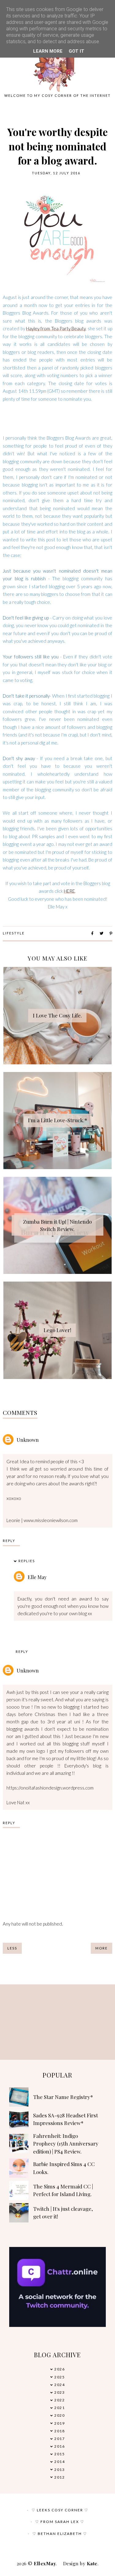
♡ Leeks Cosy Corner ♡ (60, 2510)
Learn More (48, 51)
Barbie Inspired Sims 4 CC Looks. (64, 2168)
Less (12, 1948)
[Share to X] (102, 933)
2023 (59, 2392)
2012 (59, 2477)
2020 (59, 2415)
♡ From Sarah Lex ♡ (60, 2522)
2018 (59, 2431)
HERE (69, 891)
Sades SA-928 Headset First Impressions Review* (65, 2119)
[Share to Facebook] (92, 933)
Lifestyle (14, 933)
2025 (59, 2377)
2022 (59, 2400)
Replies (27, 1561)
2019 (59, 2423)
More (102, 1948)
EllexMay (45, 2563)
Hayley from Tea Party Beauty (56, 328)
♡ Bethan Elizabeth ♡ (60, 2534)
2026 (59, 2369)
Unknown (28, 1440)
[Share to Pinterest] (111, 933)
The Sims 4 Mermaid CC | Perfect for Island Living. (63, 2190)
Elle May (37, 1577)
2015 (59, 2454)
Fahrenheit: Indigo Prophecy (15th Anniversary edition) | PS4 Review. (66, 2144)
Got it (77, 51)
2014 (59, 2462)
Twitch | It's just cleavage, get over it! (63, 2213)
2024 (59, 2385)
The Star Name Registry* (63, 2097)
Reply (9, 1541)
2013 (59, 2470)
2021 (59, 2408)
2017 (59, 2439)
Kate (92, 2563)
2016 (59, 2446)
